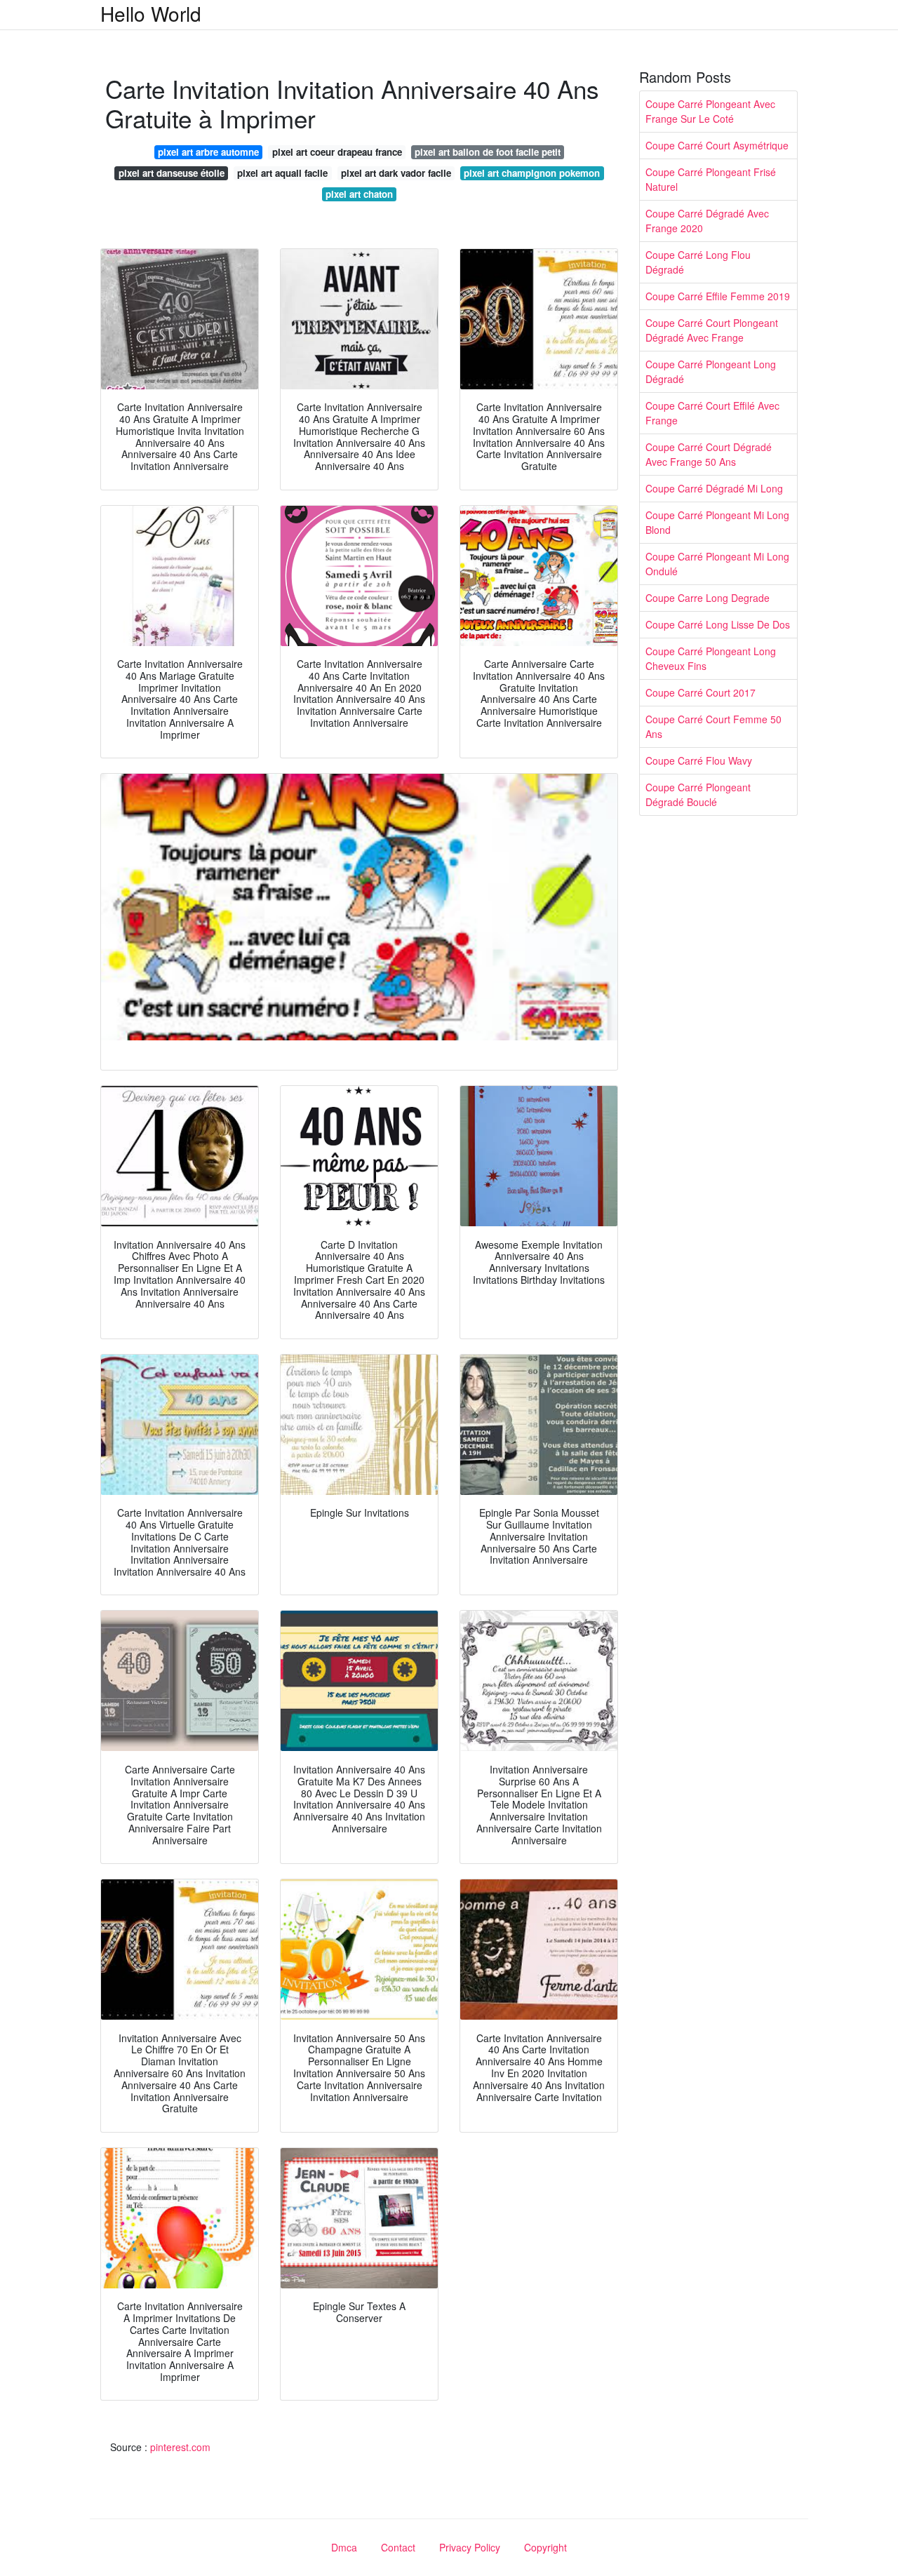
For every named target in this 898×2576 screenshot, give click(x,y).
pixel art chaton (359, 194)
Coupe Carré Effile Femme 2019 (718, 296)
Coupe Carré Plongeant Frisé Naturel (711, 179)
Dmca (344, 2547)
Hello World (151, 13)
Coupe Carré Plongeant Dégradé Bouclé (698, 794)
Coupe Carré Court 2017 (701, 692)
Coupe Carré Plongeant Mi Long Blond (717, 522)
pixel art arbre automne (208, 152)
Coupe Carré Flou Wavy (699, 760)
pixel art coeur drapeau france (337, 152)
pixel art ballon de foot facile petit (488, 152)
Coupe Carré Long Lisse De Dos (718, 624)
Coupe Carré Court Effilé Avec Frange (712, 413)
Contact (398, 2547)
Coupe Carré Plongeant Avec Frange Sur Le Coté (710, 111)
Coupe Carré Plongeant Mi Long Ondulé (717, 564)
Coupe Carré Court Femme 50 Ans (713, 726)
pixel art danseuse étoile (172, 173)
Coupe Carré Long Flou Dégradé (698, 262)
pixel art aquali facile (282, 173)
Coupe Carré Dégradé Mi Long (714, 488)
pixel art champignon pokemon (532, 173)
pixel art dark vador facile (396, 173)
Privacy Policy (470, 2547)
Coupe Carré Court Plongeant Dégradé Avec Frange (712, 330)
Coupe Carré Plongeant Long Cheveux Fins (711, 658)
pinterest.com (180, 2447)
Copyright (545, 2547)
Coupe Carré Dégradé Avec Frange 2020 (707, 221)
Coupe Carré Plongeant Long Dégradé (711, 371)
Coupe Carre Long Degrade (708, 598)
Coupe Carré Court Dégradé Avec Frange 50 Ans (709, 454)
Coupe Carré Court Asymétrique (717, 145)
